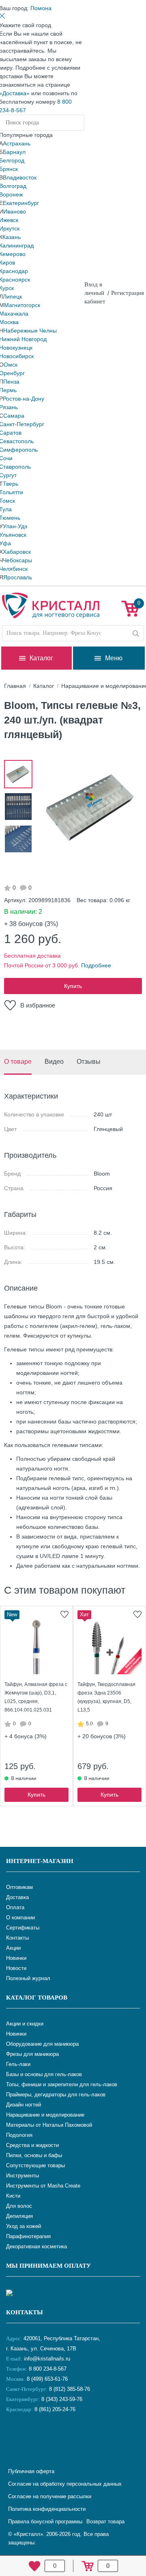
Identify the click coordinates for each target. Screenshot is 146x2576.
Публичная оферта (31, 2471)
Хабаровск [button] (17, 552)
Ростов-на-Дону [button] (24, 399)
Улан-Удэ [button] (15, 526)
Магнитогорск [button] (22, 305)
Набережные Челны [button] (30, 331)
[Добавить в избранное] (64, 1614)
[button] (41, 8)
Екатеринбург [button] (21, 203)
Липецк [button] (12, 297)
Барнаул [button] (14, 152)
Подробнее (96, 965)
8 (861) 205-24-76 (55, 2409)
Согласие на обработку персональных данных (65, 2484)
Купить (73, 986)
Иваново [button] (15, 211)
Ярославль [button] (18, 577)
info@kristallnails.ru (46, 2359)
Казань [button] (12, 237)
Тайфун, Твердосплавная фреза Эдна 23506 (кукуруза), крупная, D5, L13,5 (106, 1697)
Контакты (25, 2312)
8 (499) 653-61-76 (47, 2379)
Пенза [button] (11, 382)
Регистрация (128, 293)
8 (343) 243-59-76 (62, 2399)
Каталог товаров (37, 1998)
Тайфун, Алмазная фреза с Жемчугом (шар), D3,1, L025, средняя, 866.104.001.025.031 (36, 1697)
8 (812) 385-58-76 (70, 2389)
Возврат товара (105, 2522)
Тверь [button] (11, 484)
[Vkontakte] (14, 2436)
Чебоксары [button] (17, 560)
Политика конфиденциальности (47, 2509)
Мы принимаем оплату (48, 2266)
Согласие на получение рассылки (50, 2496)
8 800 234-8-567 (47, 2369)
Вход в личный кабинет (95, 293)
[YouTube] (34, 2436)
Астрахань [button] (17, 143)
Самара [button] (14, 416)
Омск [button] (11, 365)
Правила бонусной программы (45, 2522)
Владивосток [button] (20, 177)
